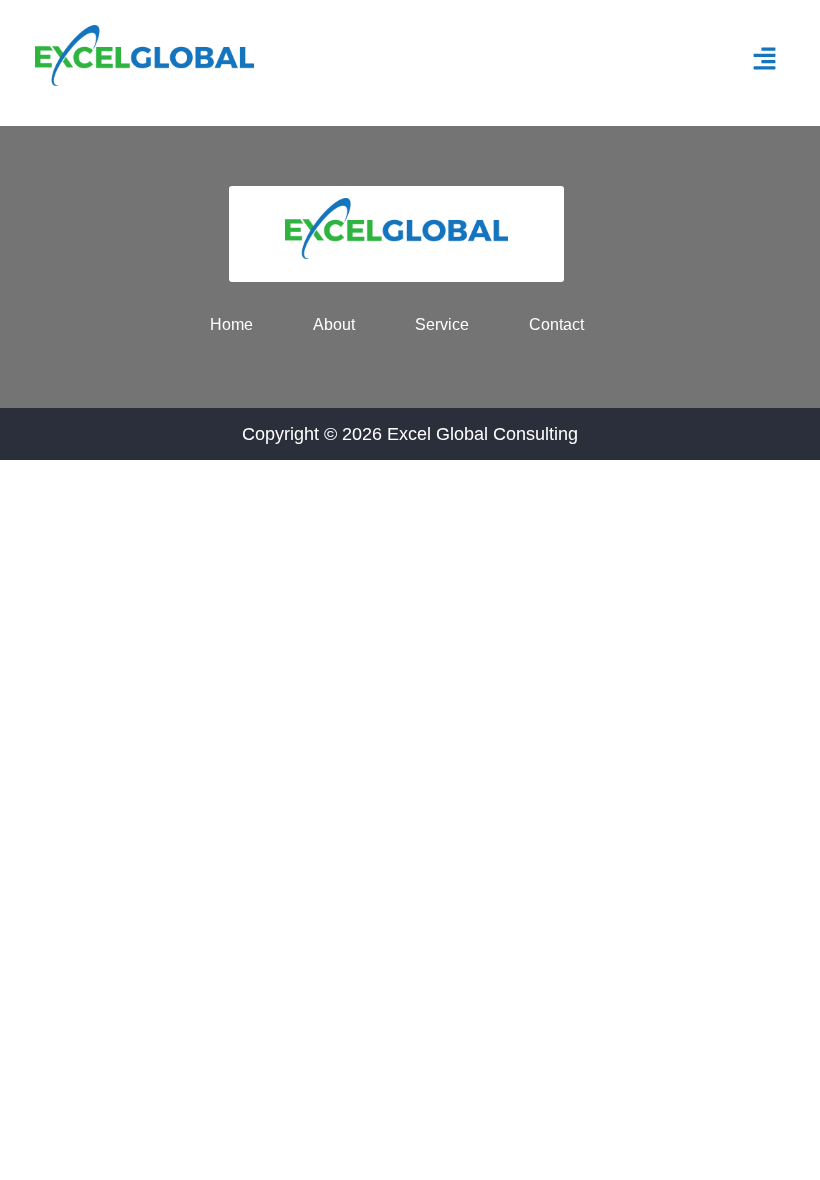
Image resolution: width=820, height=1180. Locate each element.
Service (442, 324)
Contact (556, 324)
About (334, 324)
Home (231, 324)
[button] (765, 60)
